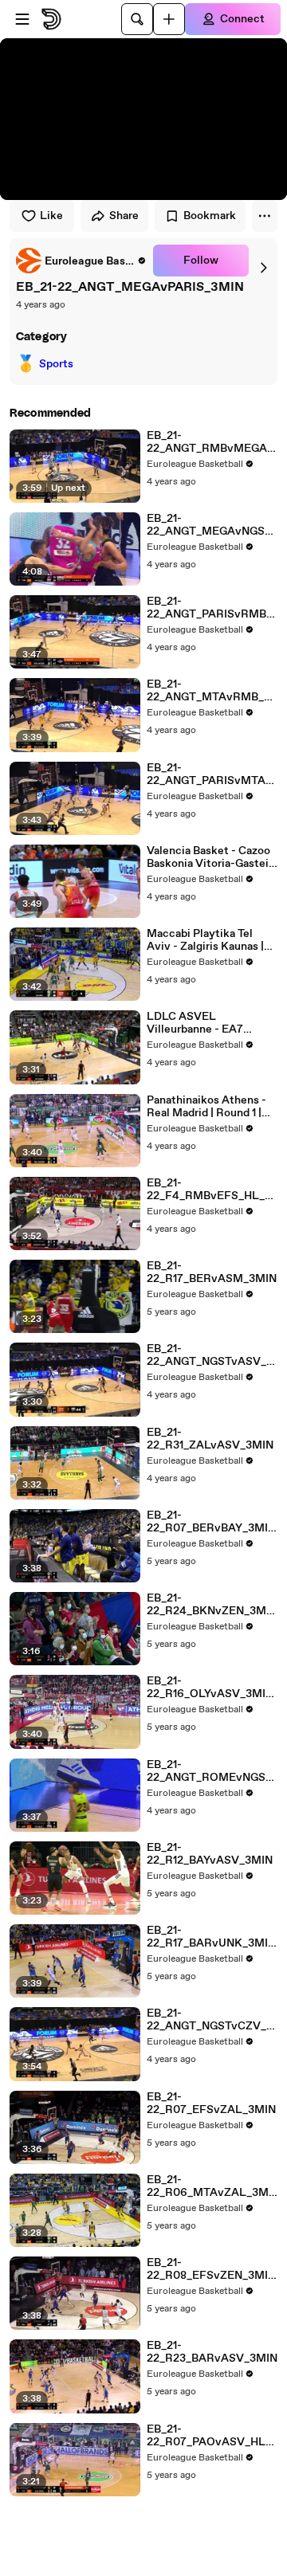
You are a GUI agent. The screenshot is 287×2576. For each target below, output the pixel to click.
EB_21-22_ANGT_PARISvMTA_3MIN (212, 774)
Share (124, 216)
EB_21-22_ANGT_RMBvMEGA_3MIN (210, 442)
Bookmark (210, 216)
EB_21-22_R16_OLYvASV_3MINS (210, 1688)
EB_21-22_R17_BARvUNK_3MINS (211, 1937)
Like (51, 216)
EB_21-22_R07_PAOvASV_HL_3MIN (212, 2436)
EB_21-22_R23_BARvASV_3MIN (212, 2352)
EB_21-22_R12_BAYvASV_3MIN (210, 1854)
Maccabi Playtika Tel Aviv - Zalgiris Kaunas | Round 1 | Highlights (205, 940)
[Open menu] (22, 19)
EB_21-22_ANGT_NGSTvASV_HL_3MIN (210, 1355)
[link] (81, 261)
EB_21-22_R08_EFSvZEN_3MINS (211, 2269)
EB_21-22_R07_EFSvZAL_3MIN (211, 2104)
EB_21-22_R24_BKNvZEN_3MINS (212, 1605)
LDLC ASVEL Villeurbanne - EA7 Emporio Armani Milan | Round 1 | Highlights (207, 1023)
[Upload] (169, 19)
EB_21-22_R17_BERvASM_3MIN (212, 1272)
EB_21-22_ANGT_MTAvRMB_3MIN (208, 691)
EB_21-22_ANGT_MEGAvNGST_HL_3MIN (212, 525)
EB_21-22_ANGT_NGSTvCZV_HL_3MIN (210, 2020)
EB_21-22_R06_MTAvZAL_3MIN (209, 2186)
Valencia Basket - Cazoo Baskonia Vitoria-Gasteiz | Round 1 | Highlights (210, 857)
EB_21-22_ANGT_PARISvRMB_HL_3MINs (209, 608)
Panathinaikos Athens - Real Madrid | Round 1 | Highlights (206, 1107)
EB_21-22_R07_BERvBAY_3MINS (211, 1522)
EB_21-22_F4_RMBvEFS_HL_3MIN (209, 1190)
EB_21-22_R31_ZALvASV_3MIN (210, 1439)
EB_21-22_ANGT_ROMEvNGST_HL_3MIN (210, 1771)
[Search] (137, 19)
